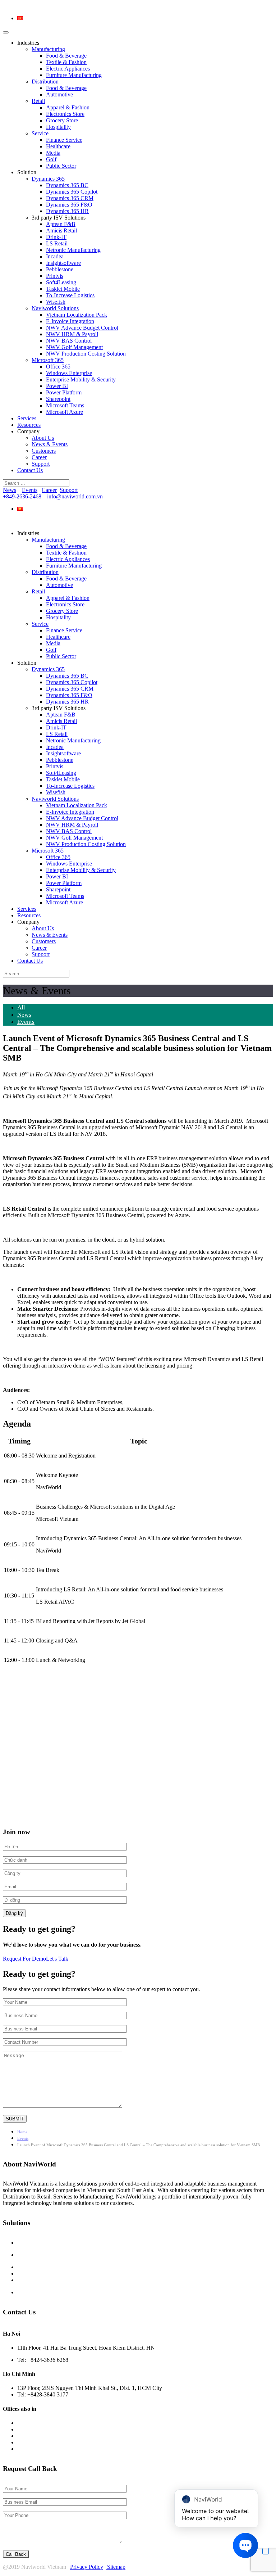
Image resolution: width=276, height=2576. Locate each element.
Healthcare (58, 146)
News (10, 490)
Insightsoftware (63, 263)
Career (39, 457)
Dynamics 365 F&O (69, 205)
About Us (43, 438)
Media (53, 153)
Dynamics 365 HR (67, 211)
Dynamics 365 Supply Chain (50, 2267)
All (21, 1007)
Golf (51, 159)
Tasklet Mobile (63, 289)
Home (22, 2132)
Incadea (55, 256)
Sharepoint (58, 399)
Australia (26, 2423)
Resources (29, 425)
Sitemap (116, 2567)
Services (27, 418)
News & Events (50, 444)
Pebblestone (60, 269)
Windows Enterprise (69, 373)
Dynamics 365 (48, 179)
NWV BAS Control (69, 341)
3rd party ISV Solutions (59, 218)
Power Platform (64, 392)
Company (28, 431)
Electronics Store (65, 114)
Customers (44, 451)
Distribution (45, 82)
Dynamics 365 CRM (70, 198)
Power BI (57, 386)
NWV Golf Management (74, 347)
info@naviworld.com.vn (75, 496)
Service (40, 133)
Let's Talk (57, 1959)
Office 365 (58, 367)
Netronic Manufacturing (73, 250)
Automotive (59, 94)
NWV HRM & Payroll (72, 334)
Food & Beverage (66, 56)
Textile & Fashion (66, 62)
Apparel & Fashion (68, 107)
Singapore (27, 2436)
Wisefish (56, 302)
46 (36, 496)
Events (30, 490)
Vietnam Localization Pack (77, 315)
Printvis (55, 276)
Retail (38, 101)
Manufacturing (48, 49)
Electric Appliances (68, 69)
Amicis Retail (61, 231)
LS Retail (57, 243)
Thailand (26, 2443)
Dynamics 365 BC (67, 185)
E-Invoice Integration (70, 321)
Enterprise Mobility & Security (81, 379)
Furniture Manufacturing (74, 75)
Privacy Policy (87, 2567)
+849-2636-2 (18, 496)
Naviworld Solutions (55, 308)
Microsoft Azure (65, 412)
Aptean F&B (61, 224)
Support (41, 464)
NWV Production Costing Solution (86, 354)
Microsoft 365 (48, 360)
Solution (27, 172)
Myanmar (27, 2430)
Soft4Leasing (61, 282)
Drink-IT (56, 237)
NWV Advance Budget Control (82, 328)
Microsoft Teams (65, 405)
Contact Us (30, 470)
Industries (28, 43)
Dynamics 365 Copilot (72, 192)
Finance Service (64, 140)
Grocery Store (62, 120)
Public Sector (61, 166)
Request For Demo (24, 1959)
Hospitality (58, 127)
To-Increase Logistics (70, 295)
